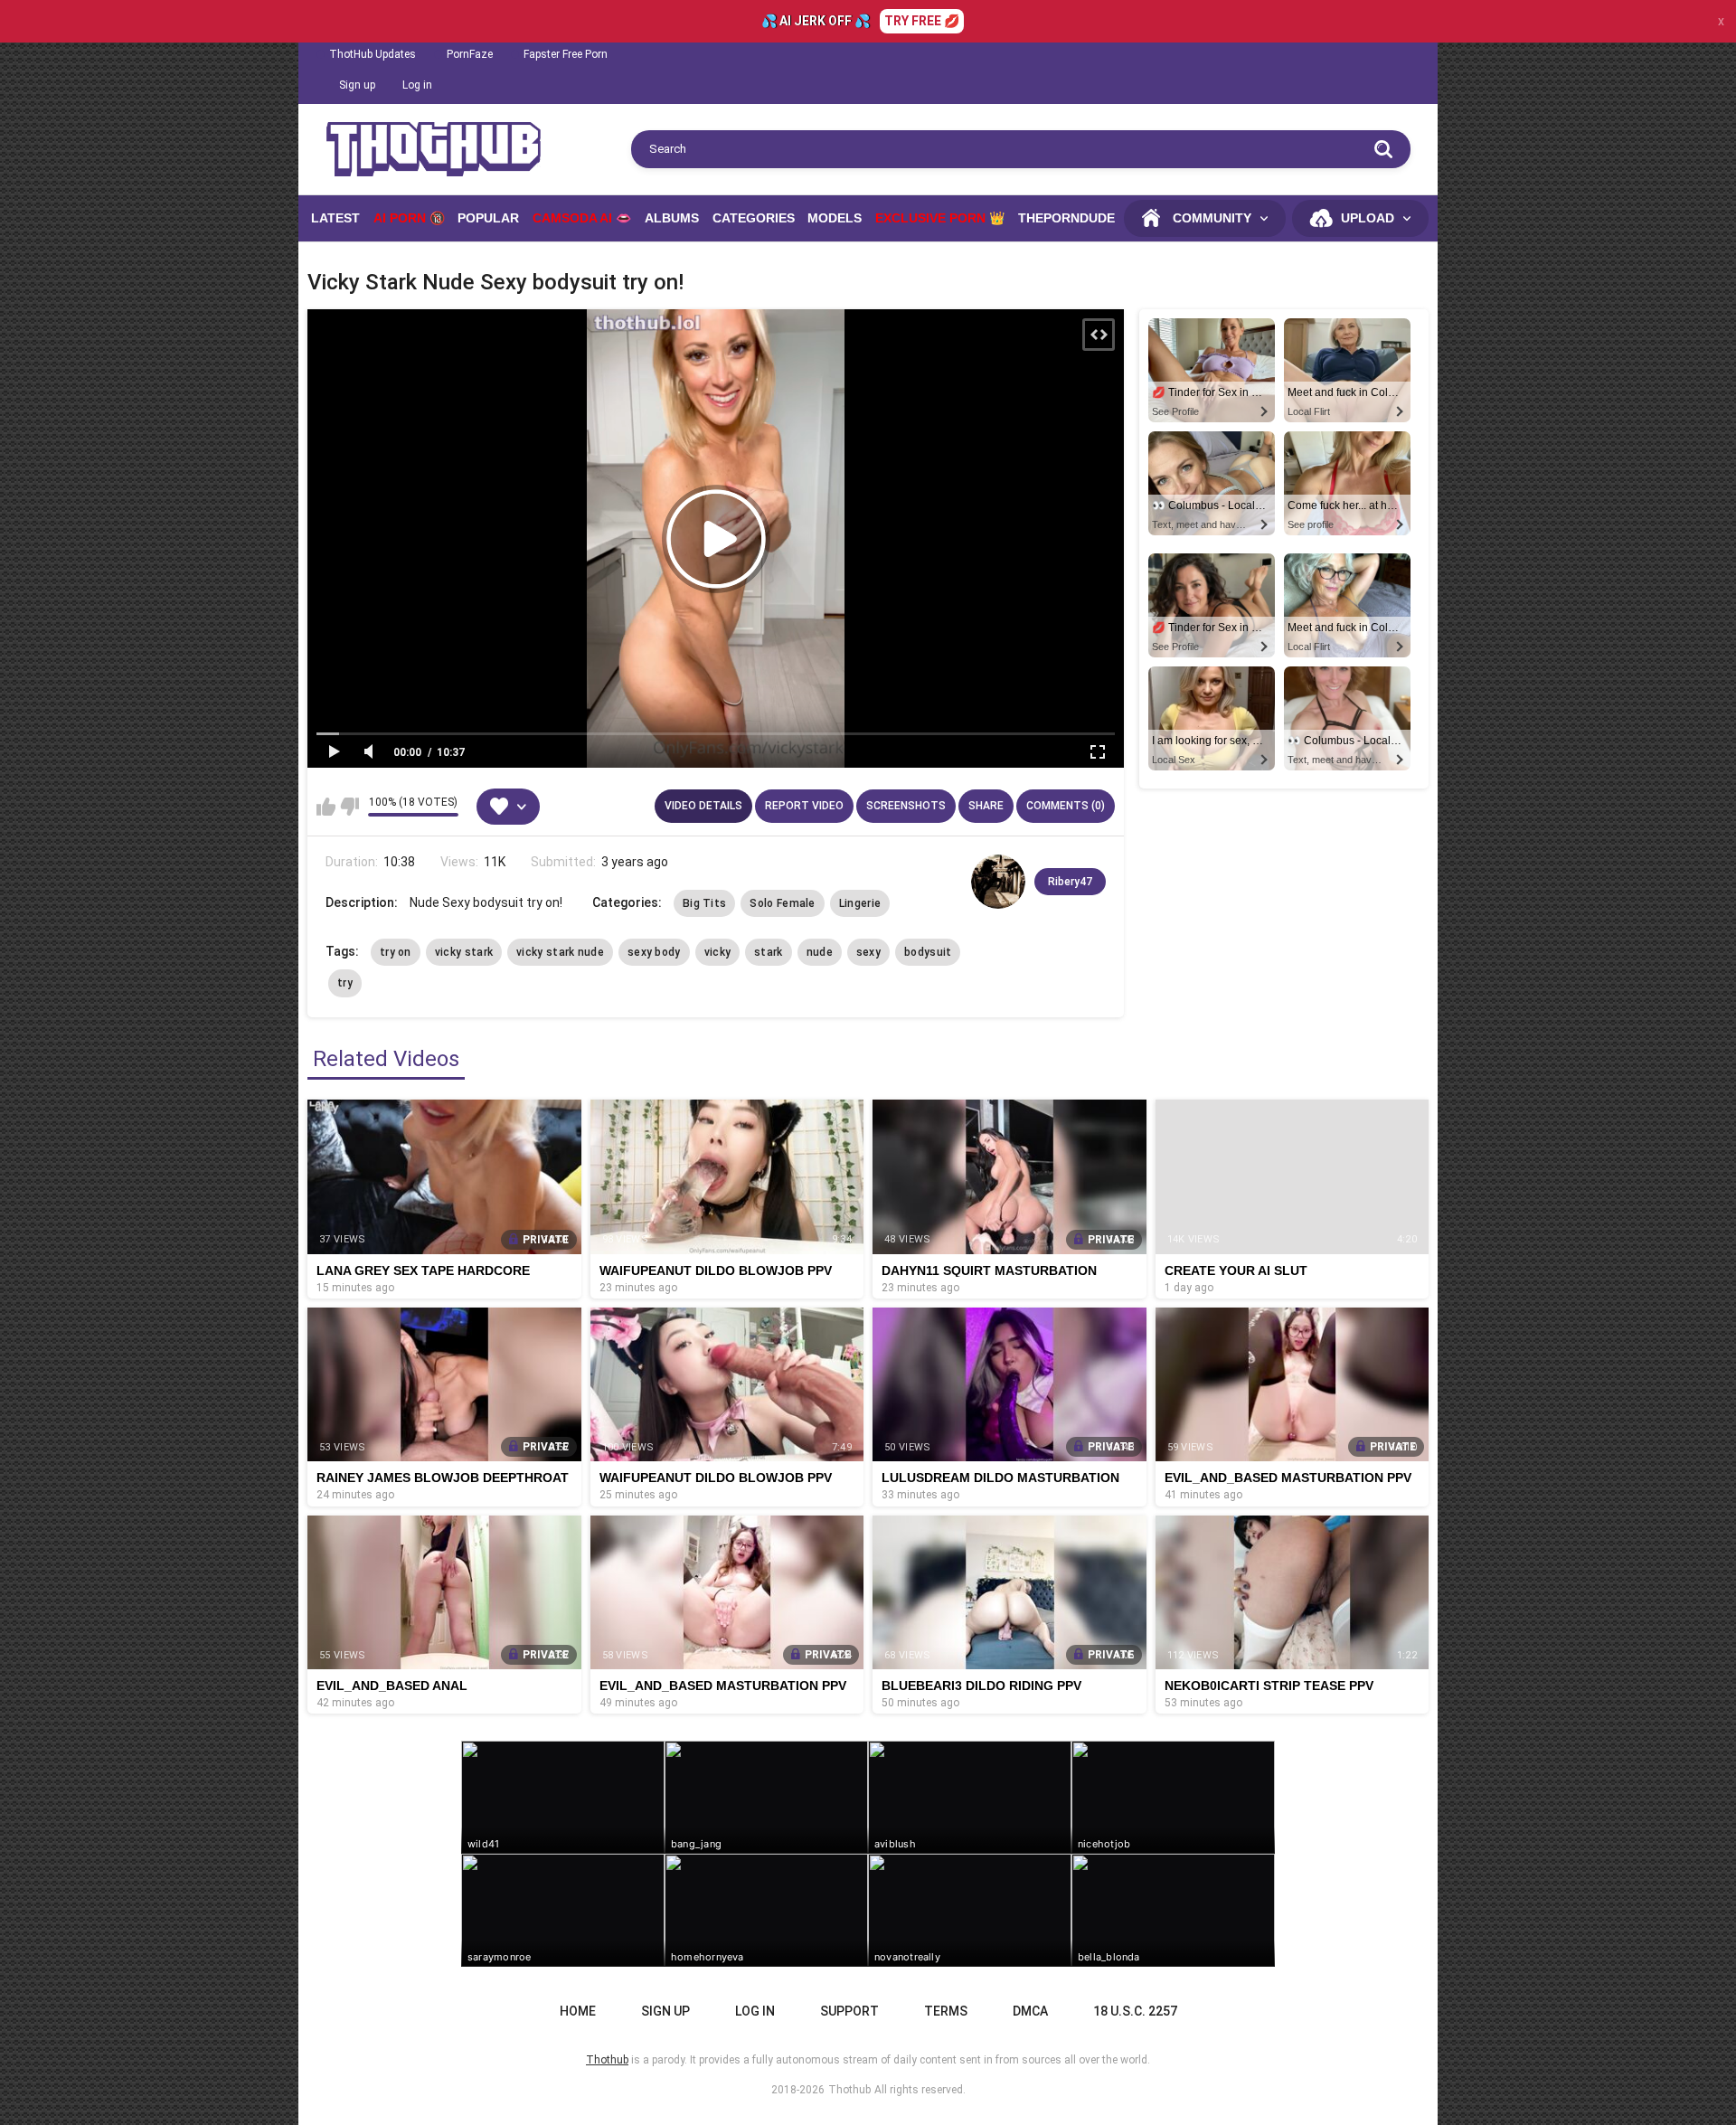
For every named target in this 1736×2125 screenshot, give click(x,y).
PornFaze (470, 54)
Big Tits (704, 903)
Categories (754, 218)
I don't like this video (349, 807)
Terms (946, 2011)
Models (835, 218)
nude (820, 952)
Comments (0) (1066, 806)
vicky (718, 952)
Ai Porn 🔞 (409, 218)
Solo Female (782, 903)
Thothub (849, 2090)
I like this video (326, 807)
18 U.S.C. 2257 (1135, 2011)
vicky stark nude (560, 952)
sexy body (654, 952)
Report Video (804, 806)
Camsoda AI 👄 (582, 218)
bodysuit (928, 952)
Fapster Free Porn (566, 54)
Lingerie (860, 903)
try (345, 983)
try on (396, 952)
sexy (868, 952)
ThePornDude (1066, 218)
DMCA (1030, 2011)
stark (769, 952)
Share (986, 806)
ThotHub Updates (373, 54)
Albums (672, 218)
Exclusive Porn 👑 (940, 218)
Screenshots (906, 806)
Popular (488, 218)
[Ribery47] (998, 882)
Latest (335, 218)
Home (578, 2011)
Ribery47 (1070, 882)
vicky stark (464, 952)
